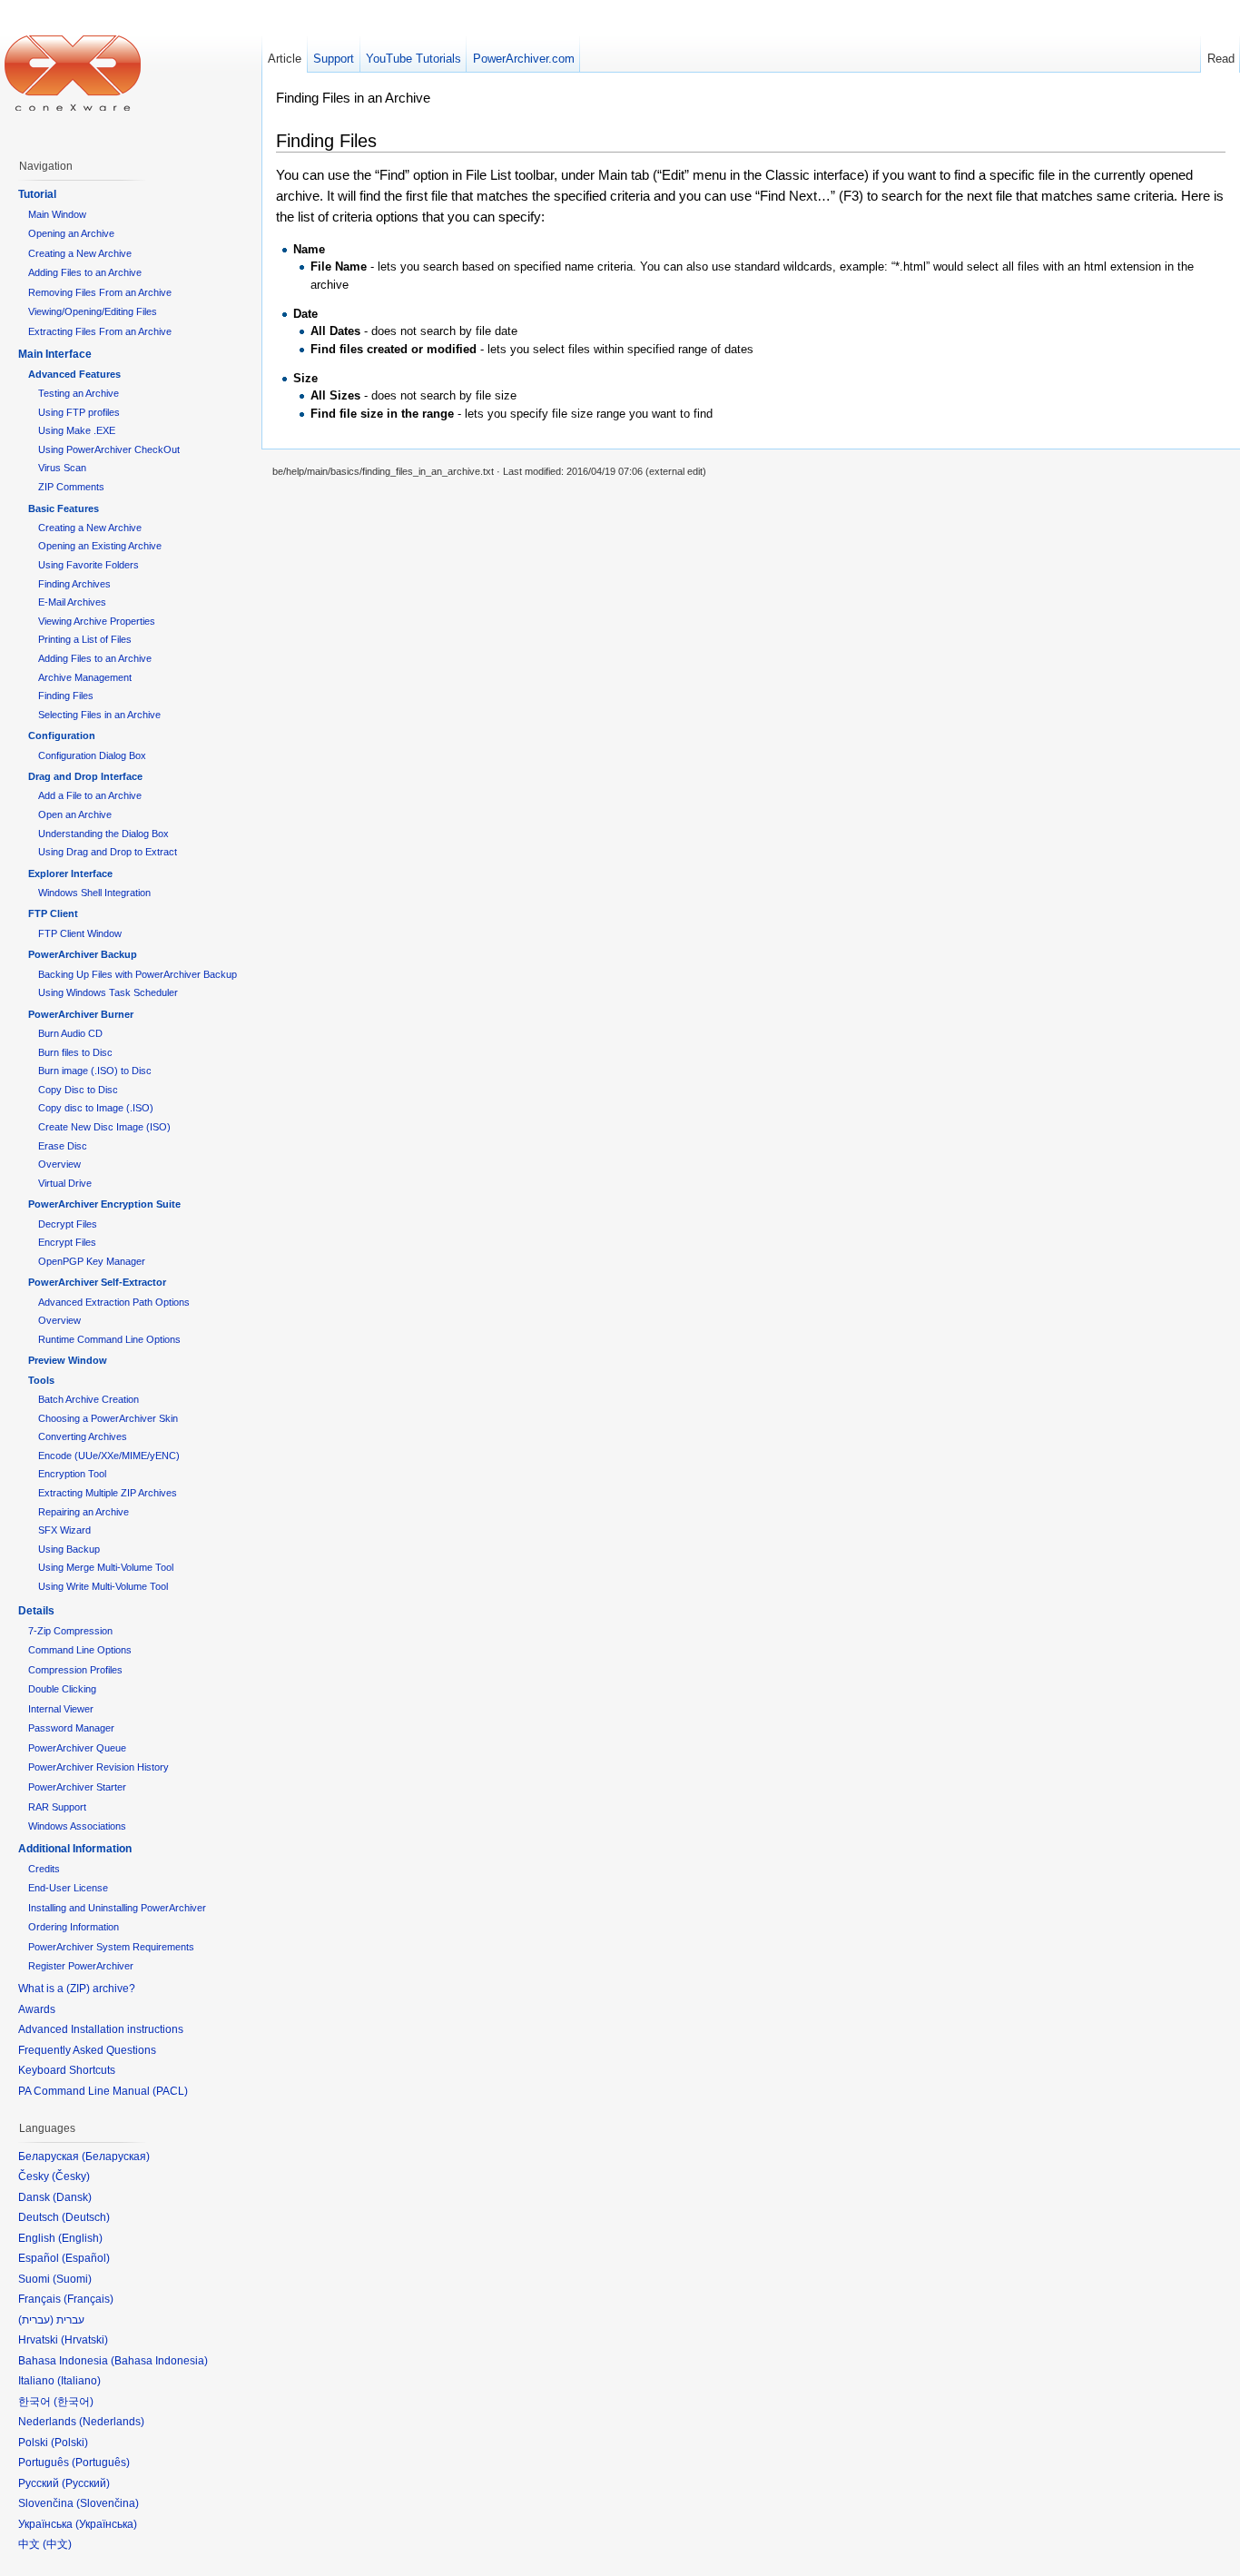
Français (89, 2299)
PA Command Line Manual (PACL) (103, 2091)
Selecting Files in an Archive (99, 715)
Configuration (62, 735)
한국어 (74, 2402)
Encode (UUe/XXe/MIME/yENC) (109, 1456)
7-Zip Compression (70, 1631)
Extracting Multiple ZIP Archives (108, 1493)
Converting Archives (83, 1436)
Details (36, 1611)
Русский (86, 2483)
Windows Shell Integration (94, 893)
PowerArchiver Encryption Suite (104, 1204)
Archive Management (85, 677)
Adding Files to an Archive (85, 272)
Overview (59, 1164)
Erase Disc (63, 1146)
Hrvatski (84, 2340)
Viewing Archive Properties (97, 621)
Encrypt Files (67, 1242)
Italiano (79, 2381)
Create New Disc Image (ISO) (104, 1127)
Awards (37, 2009)
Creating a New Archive (80, 253)
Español (86, 2258)
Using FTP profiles (79, 412)
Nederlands (112, 2422)
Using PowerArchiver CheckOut (109, 449)
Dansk (72, 2197)
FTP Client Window (80, 933)
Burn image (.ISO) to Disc (95, 1071)
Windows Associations (77, 1826)
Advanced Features (74, 374)
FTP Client (53, 913)
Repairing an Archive (84, 1512)
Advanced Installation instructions (101, 2029)
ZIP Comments (71, 487)
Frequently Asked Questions (87, 2050)
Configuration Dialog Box (92, 755)
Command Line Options (80, 1650)
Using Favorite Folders (89, 565)
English (80, 2238)
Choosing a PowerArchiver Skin (108, 1418)
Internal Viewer (61, 1709)
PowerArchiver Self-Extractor (97, 1282)
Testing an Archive (79, 393)
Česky (71, 2176)
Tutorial (37, 194)
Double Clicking (62, 1689)
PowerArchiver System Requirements (111, 1947)
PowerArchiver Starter (77, 1787)
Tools (41, 1380)
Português (101, 2462)
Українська (106, 2524)
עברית (36, 2320)
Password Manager (71, 1728)
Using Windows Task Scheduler (108, 992)
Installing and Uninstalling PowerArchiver (117, 1908)
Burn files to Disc (75, 1052)
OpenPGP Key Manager (92, 1261)
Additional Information (75, 1849)
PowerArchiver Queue (77, 1748)
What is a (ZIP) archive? (77, 1989)
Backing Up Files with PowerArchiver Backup (138, 974)
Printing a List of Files (85, 639)
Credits (44, 1869)
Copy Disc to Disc (78, 1090)
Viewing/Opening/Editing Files (93, 311)
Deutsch (86, 2217)
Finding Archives (74, 584)
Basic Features (64, 508)
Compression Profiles (75, 1670)
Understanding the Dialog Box (103, 834)
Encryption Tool (72, 1474)
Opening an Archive (71, 233)
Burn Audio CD (70, 1033)
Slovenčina (108, 2503)
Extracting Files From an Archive (100, 331)
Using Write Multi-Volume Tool (103, 1586)
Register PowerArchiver (81, 1966)
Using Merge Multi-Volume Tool (106, 1567)
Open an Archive (75, 814)
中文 (57, 2544)
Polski (69, 2443)
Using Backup (69, 1549)
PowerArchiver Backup (83, 954)
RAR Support (57, 1807)
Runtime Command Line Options (109, 1339)
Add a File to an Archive (90, 795)
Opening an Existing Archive (100, 546)
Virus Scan (62, 468)
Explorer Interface (70, 873)
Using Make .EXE (77, 430)
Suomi (72, 2279)
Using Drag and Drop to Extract (108, 852)
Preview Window (68, 1360)
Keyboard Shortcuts (67, 2070)
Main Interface (55, 354)
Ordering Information (74, 1927)
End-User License (68, 1888)
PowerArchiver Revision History (98, 1767)
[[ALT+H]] (73, 73)
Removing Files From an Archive (100, 292)
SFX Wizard (64, 1530)
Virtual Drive (65, 1183)
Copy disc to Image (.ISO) (96, 1108)
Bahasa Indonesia (159, 2361)
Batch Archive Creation (89, 1399)
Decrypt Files (68, 1224)
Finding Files (66, 696)
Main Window (57, 214)
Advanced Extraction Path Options (114, 1302)
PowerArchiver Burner (81, 1014)
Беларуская (116, 2157)
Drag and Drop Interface (85, 776)
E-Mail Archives (72, 602)
